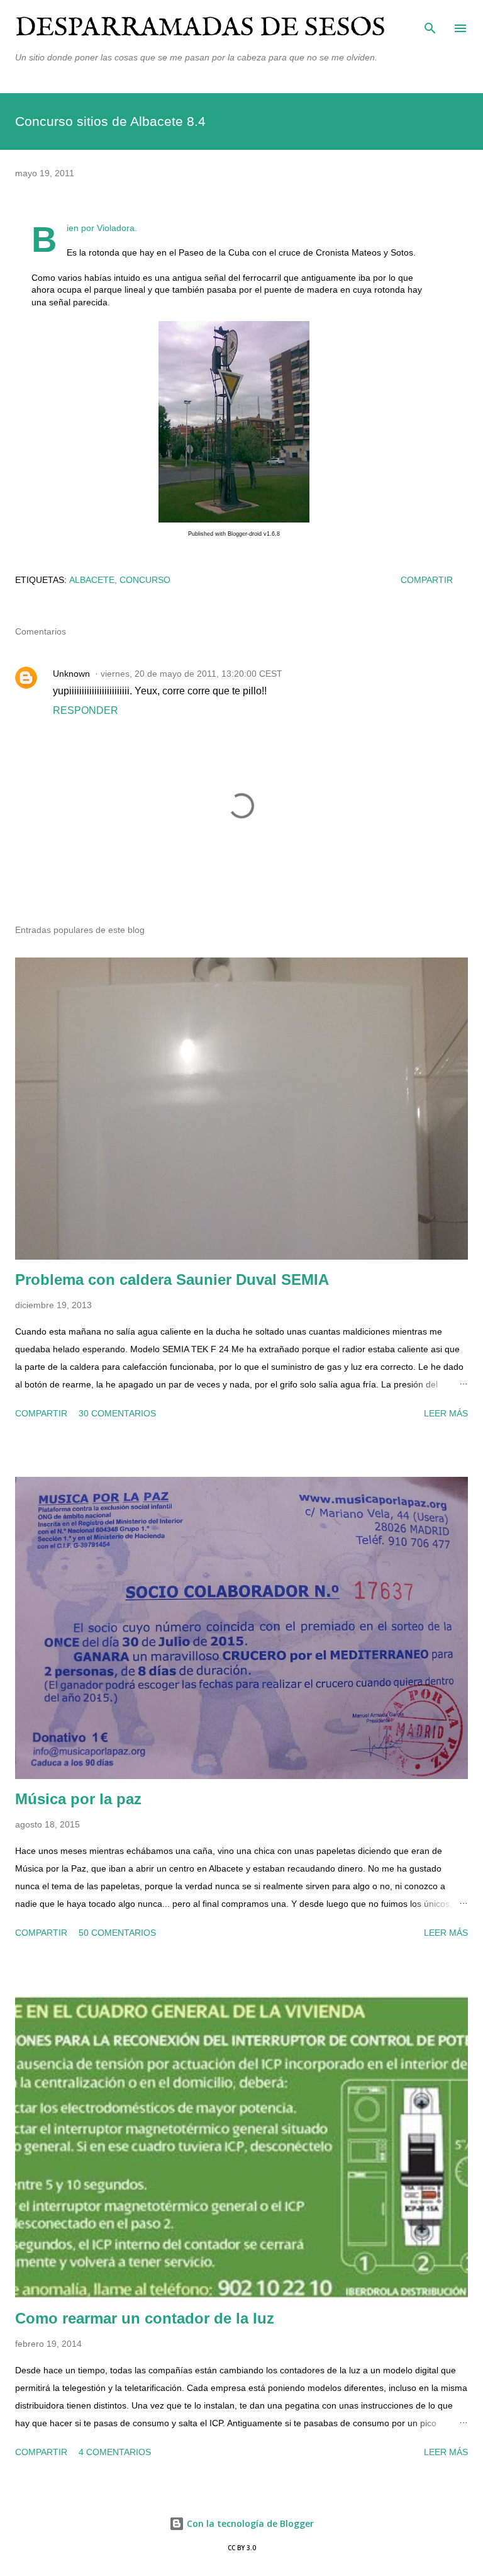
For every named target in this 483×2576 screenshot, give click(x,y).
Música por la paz (78, 1799)
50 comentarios (117, 1933)
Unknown (71, 674)
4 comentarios (115, 2452)
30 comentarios (117, 1413)
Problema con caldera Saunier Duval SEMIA (172, 1280)
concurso (145, 580)
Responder (86, 710)
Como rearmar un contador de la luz (145, 2318)
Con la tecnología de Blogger (249, 2523)
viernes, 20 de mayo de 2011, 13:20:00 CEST (192, 674)
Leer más (446, 1413)
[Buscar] (430, 23)
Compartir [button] (427, 580)
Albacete (92, 580)
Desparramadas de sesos (200, 28)
